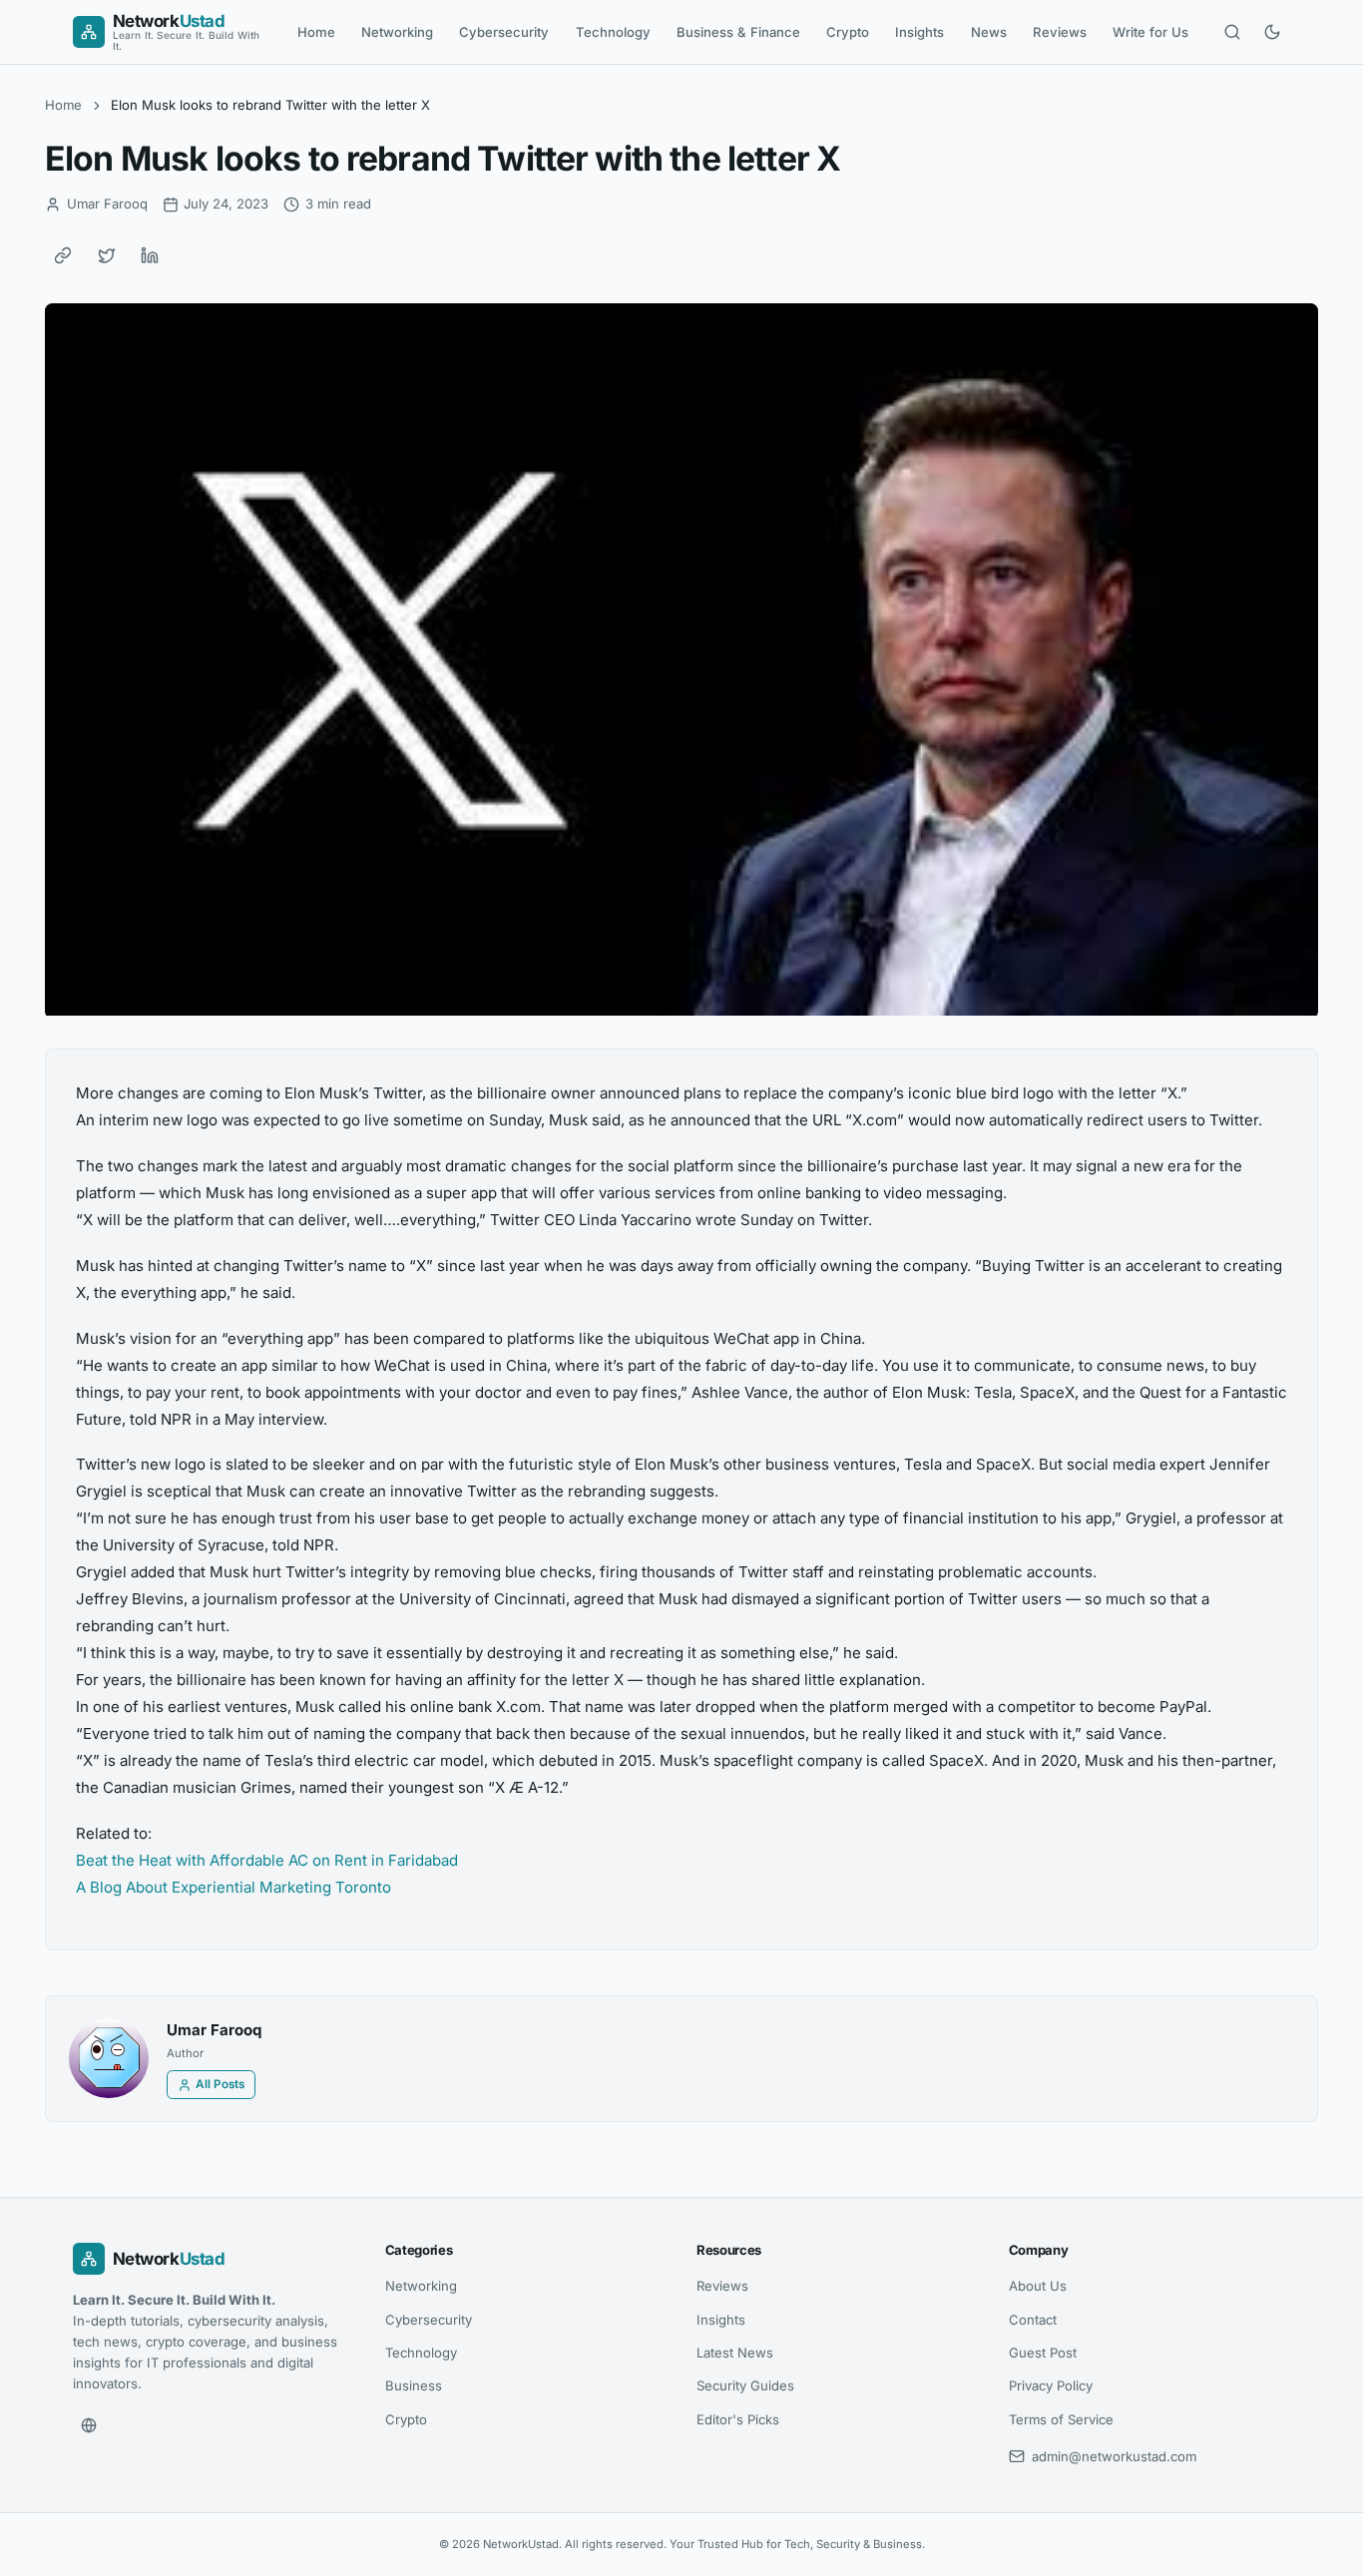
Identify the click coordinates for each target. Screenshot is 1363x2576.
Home (316, 32)
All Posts (220, 2084)
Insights (919, 32)
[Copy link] (63, 255)
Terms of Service (1061, 2419)
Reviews (1060, 32)
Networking (397, 32)
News (989, 32)
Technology (613, 32)
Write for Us (1150, 32)
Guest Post (1043, 2353)
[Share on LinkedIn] (150, 255)
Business (414, 2385)
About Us (1038, 2286)
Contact (1033, 2320)
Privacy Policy (1051, 2385)
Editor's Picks (738, 2419)
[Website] (89, 2425)
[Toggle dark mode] (1272, 32)
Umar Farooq (214, 2030)
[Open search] (1232, 32)
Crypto (848, 32)
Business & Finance (738, 32)
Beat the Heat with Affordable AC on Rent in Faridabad (267, 1860)
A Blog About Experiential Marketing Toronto (233, 1887)
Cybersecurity (504, 32)
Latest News (735, 2353)
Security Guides (745, 2385)
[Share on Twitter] (107, 255)
